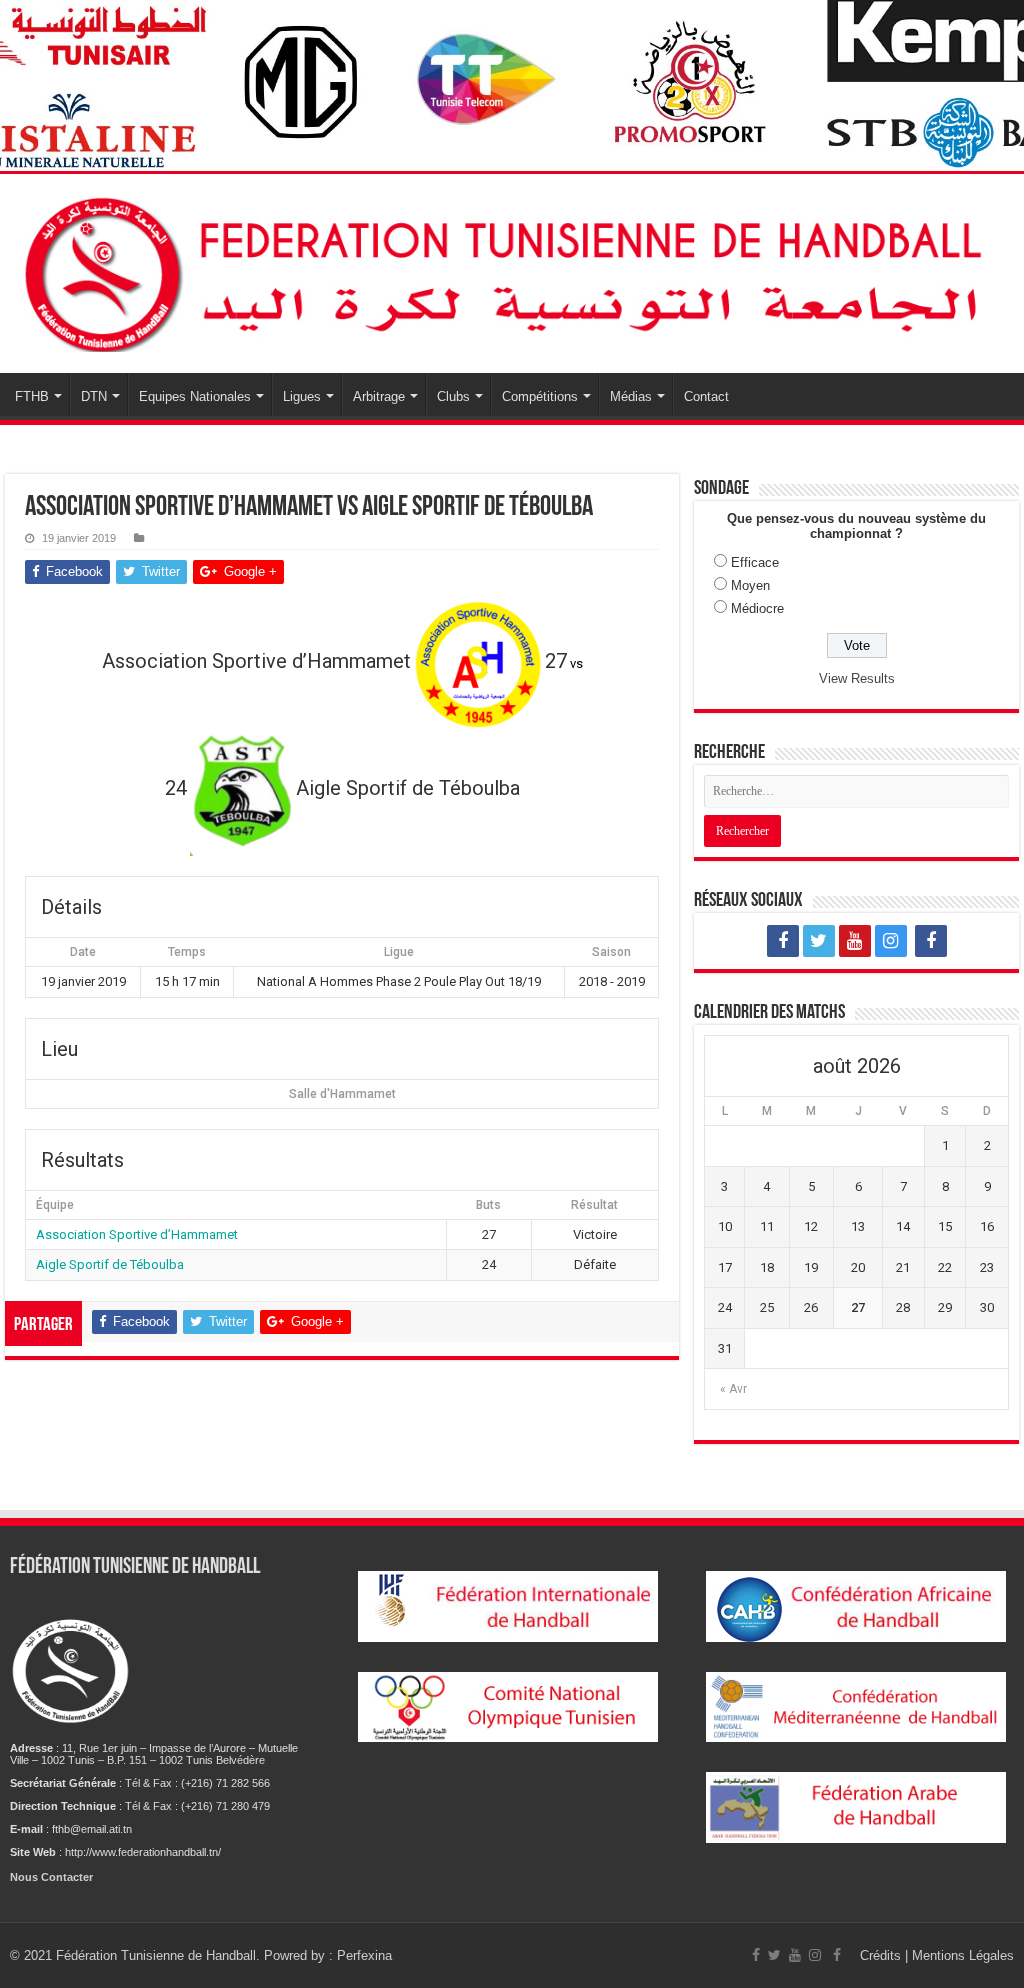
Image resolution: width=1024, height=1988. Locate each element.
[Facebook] (783, 941)
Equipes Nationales (195, 396)
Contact (706, 396)
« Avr (733, 1389)
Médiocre (757, 608)
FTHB (32, 396)
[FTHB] (512, 270)
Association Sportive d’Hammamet (137, 1234)
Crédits (882, 1955)
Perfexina (364, 1955)
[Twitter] (819, 941)
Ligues (302, 396)
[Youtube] (855, 941)
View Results (857, 678)
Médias (631, 396)
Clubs (453, 396)
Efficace (755, 562)
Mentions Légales (963, 1955)
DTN (94, 396)
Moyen (750, 585)
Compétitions (540, 396)
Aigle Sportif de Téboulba (110, 1264)
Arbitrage (379, 396)
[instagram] (891, 941)
